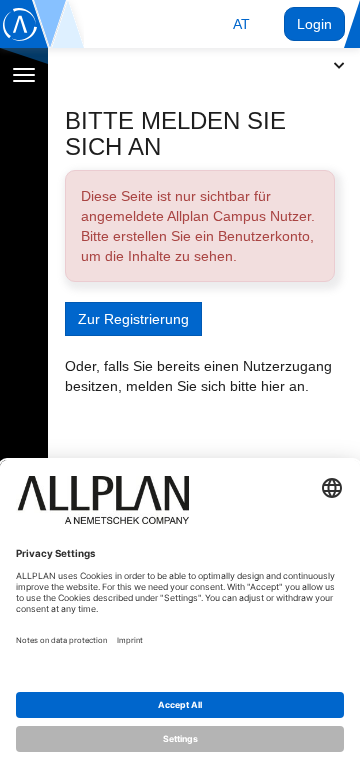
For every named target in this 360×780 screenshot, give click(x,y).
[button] (241, 24)
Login (314, 24)
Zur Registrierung (133, 319)
